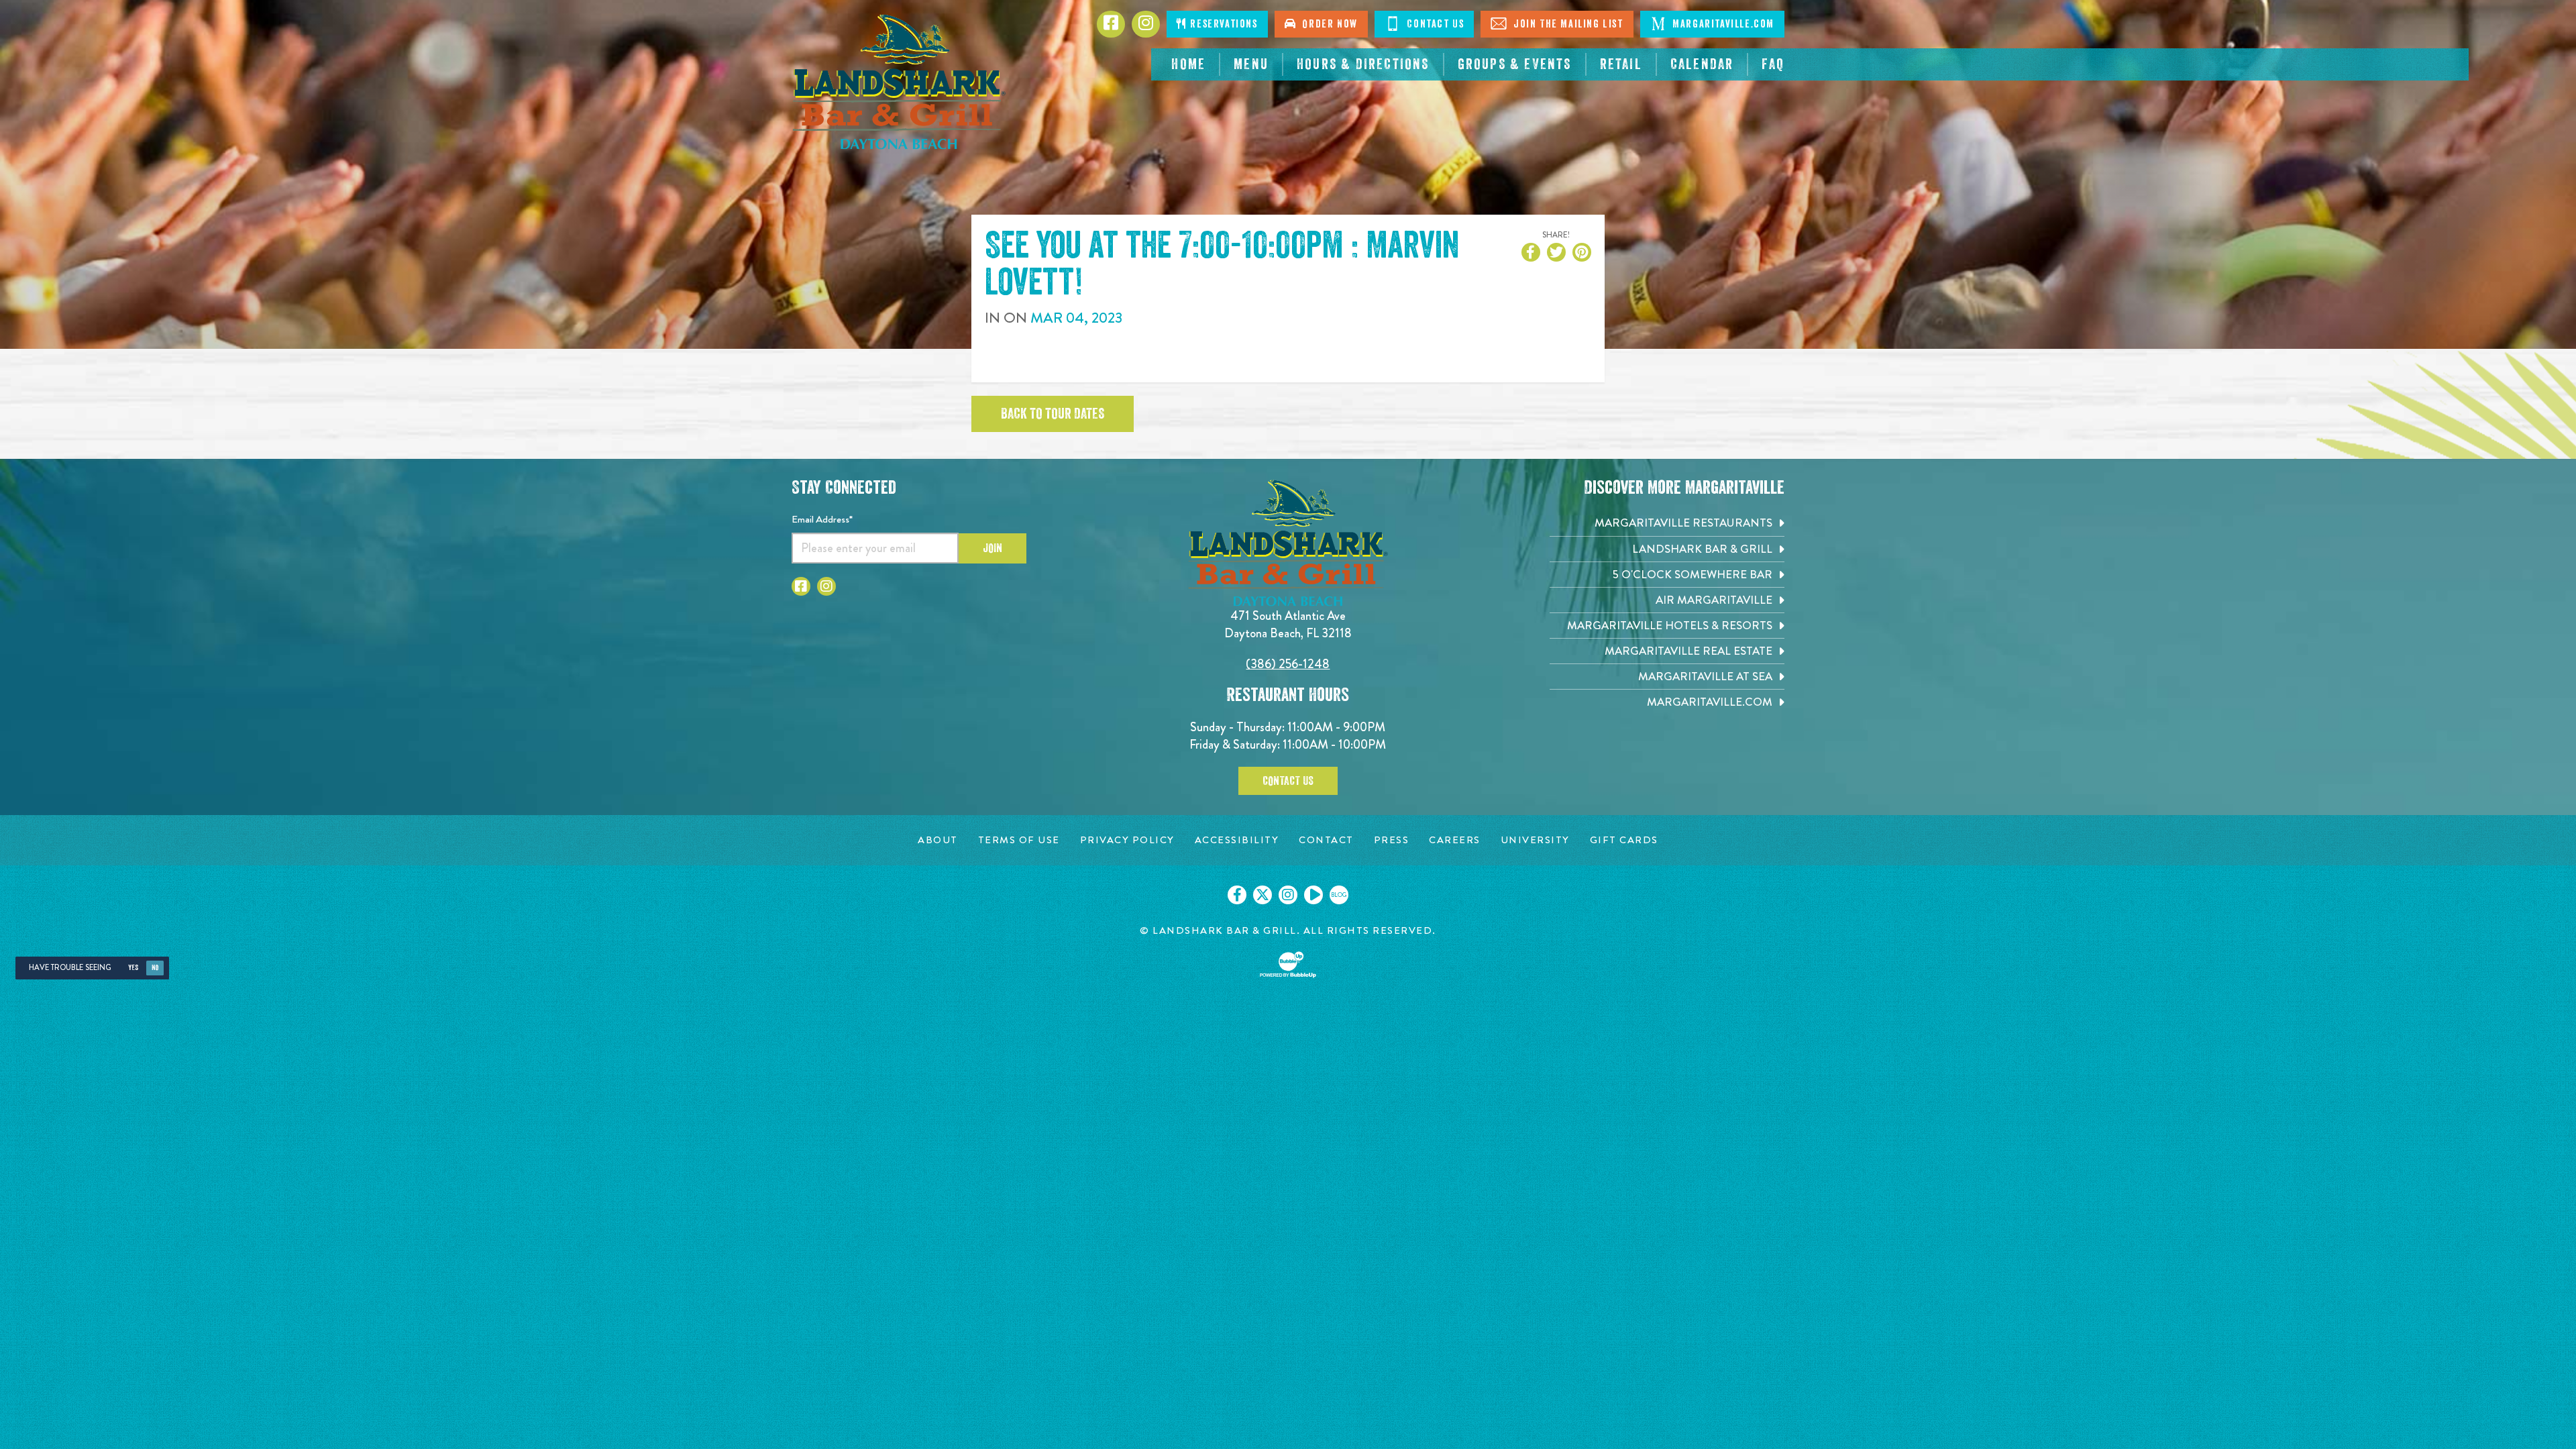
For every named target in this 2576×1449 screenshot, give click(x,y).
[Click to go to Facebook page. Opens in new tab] (801, 586)
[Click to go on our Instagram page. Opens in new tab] (1288, 895)
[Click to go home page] (899, 82)
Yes (133, 968)
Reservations (1223, 24)
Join (992, 548)
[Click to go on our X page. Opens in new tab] (1263, 895)
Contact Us (1434, 24)
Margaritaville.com (1722, 24)
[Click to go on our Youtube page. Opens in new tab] (1313, 895)
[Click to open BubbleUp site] (1288, 965)
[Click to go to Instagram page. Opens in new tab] (826, 586)
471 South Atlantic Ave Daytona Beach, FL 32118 (1288, 624)
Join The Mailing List (1566, 24)
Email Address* (822, 519)
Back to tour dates (1053, 414)
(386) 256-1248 (1288, 664)
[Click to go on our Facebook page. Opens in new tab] (1237, 895)
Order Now (1327, 24)
